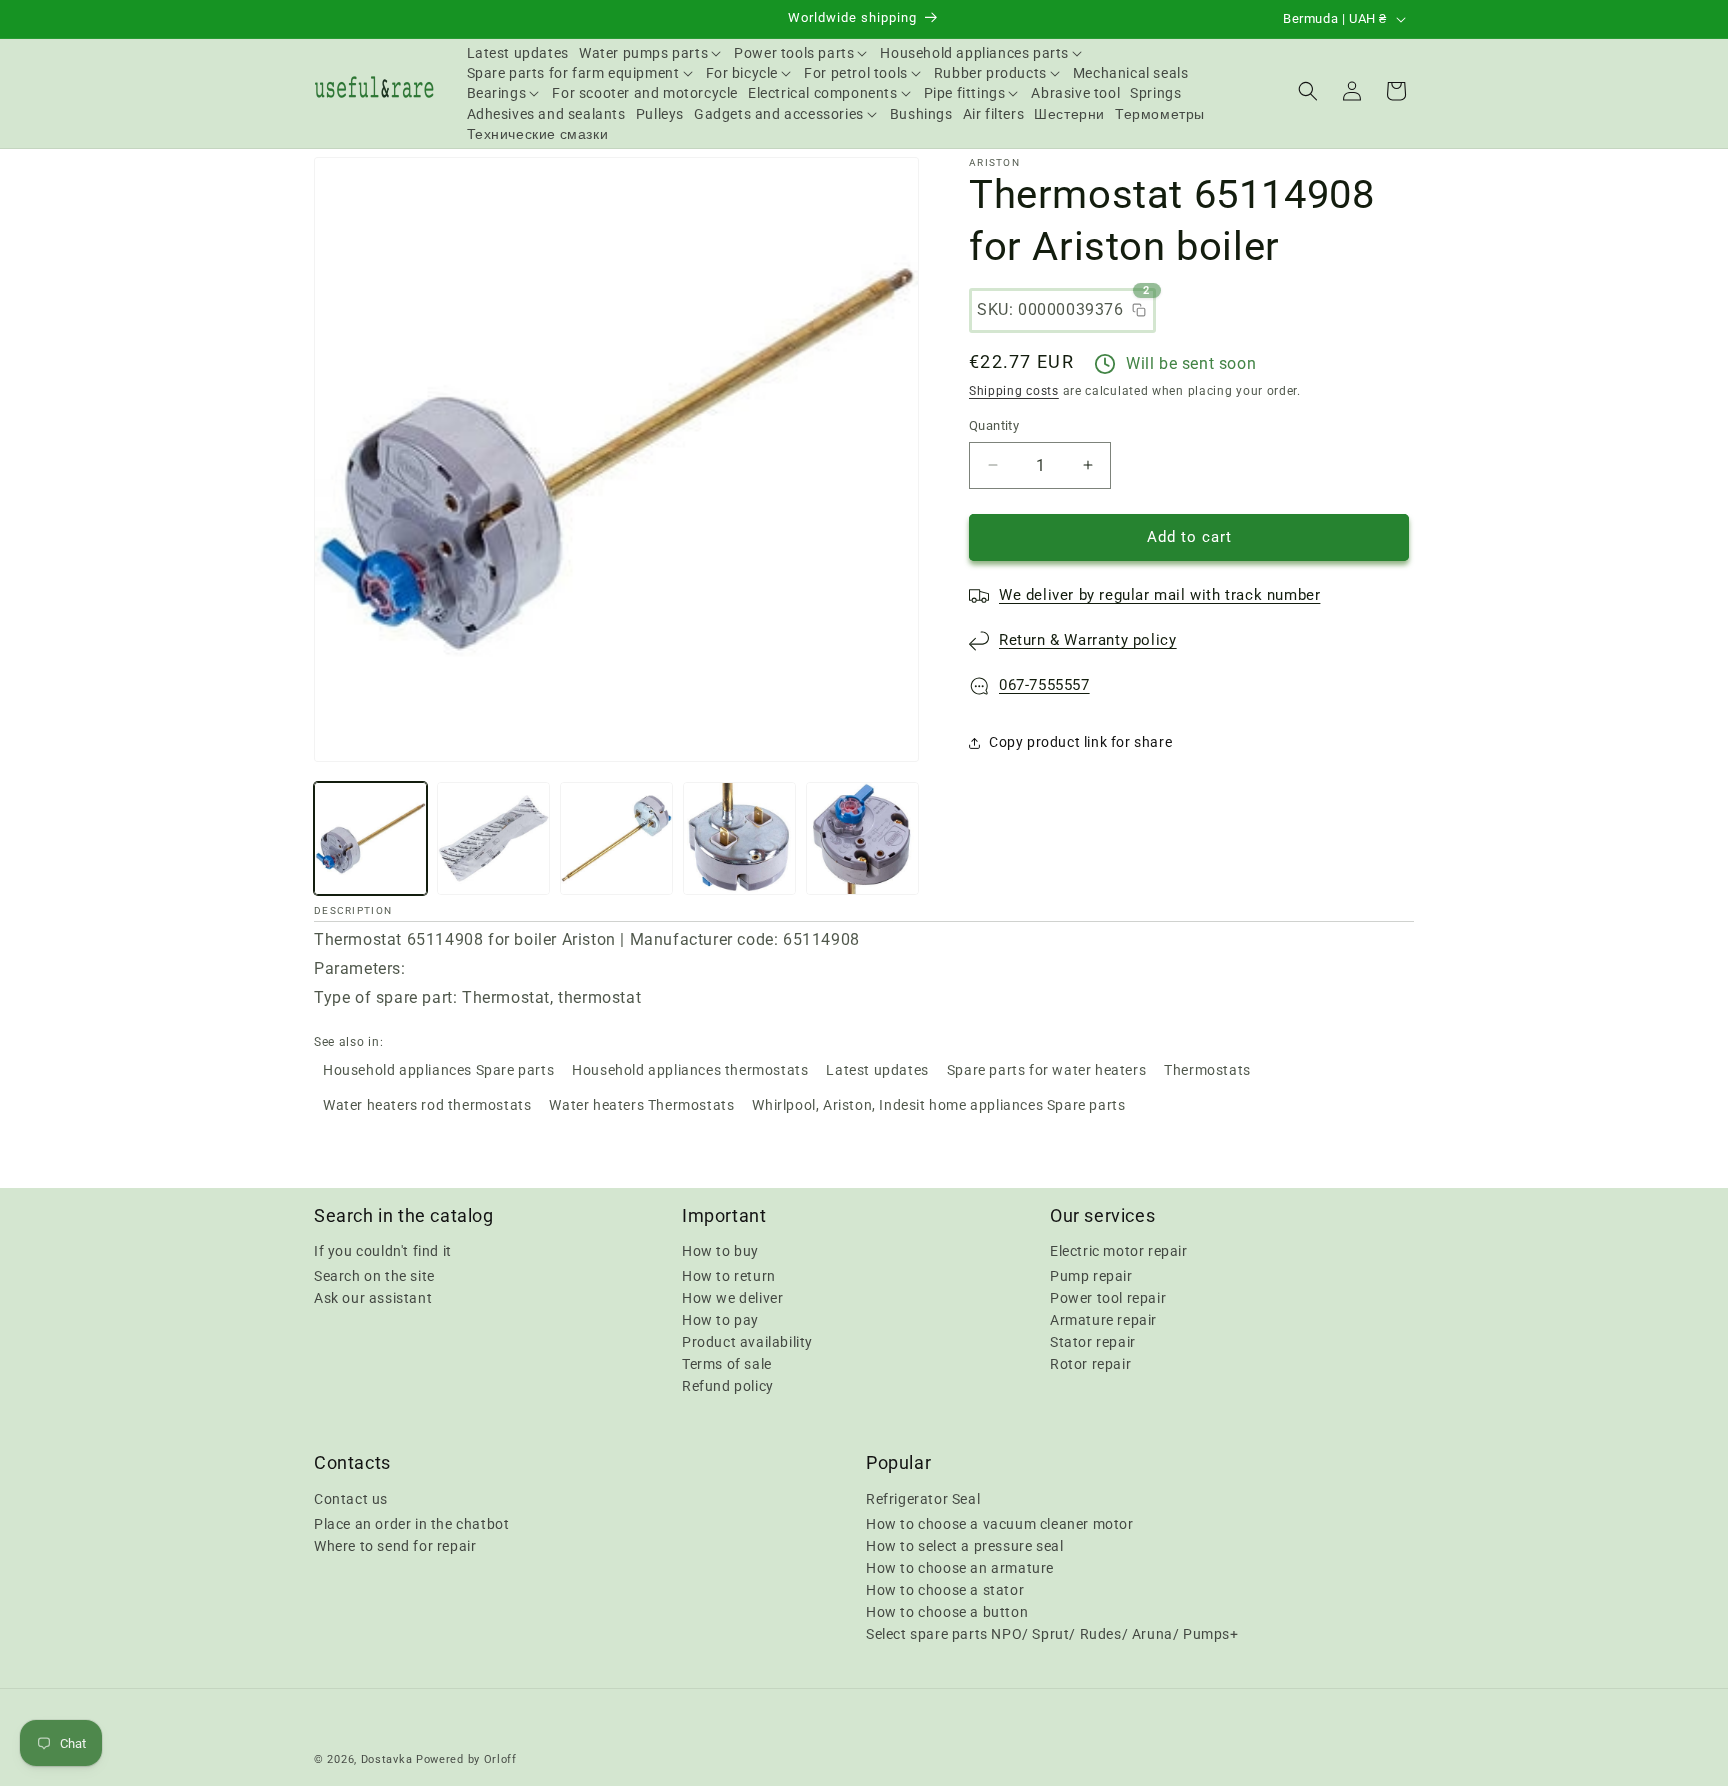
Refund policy (728, 1386)
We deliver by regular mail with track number (1159, 595)
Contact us (351, 1498)
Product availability (747, 1342)
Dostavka (387, 1759)
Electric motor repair (1119, 1251)
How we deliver (732, 1298)
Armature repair (1103, 1320)
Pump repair (1091, 1276)
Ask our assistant (373, 1298)
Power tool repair (1108, 1298)
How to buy (720, 1251)
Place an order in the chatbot (411, 1523)
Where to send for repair (395, 1545)
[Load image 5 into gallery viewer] (862, 838)
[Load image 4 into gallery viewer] (739, 838)
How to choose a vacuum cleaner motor (1000, 1523)
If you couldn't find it (383, 1251)
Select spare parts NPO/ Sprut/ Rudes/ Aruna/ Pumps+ (1052, 1633)
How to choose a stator (945, 1589)
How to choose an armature (960, 1567)
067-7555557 (1044, 685)
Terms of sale (727, 1364)
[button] (651, 53)
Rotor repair (1090, 1364)
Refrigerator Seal (923, 1498)
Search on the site (374, 1276)
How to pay (720, 1320)
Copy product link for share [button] (1080, 742)
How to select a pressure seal (964, 1545)
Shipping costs (1014, 391)
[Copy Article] (1139, 310)
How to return (729, 1276)
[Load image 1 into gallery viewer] (370, 838)
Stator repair (1093, 1342)
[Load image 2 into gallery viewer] (493, 838)
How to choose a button (947, 1611)
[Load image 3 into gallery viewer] (616, 838)
